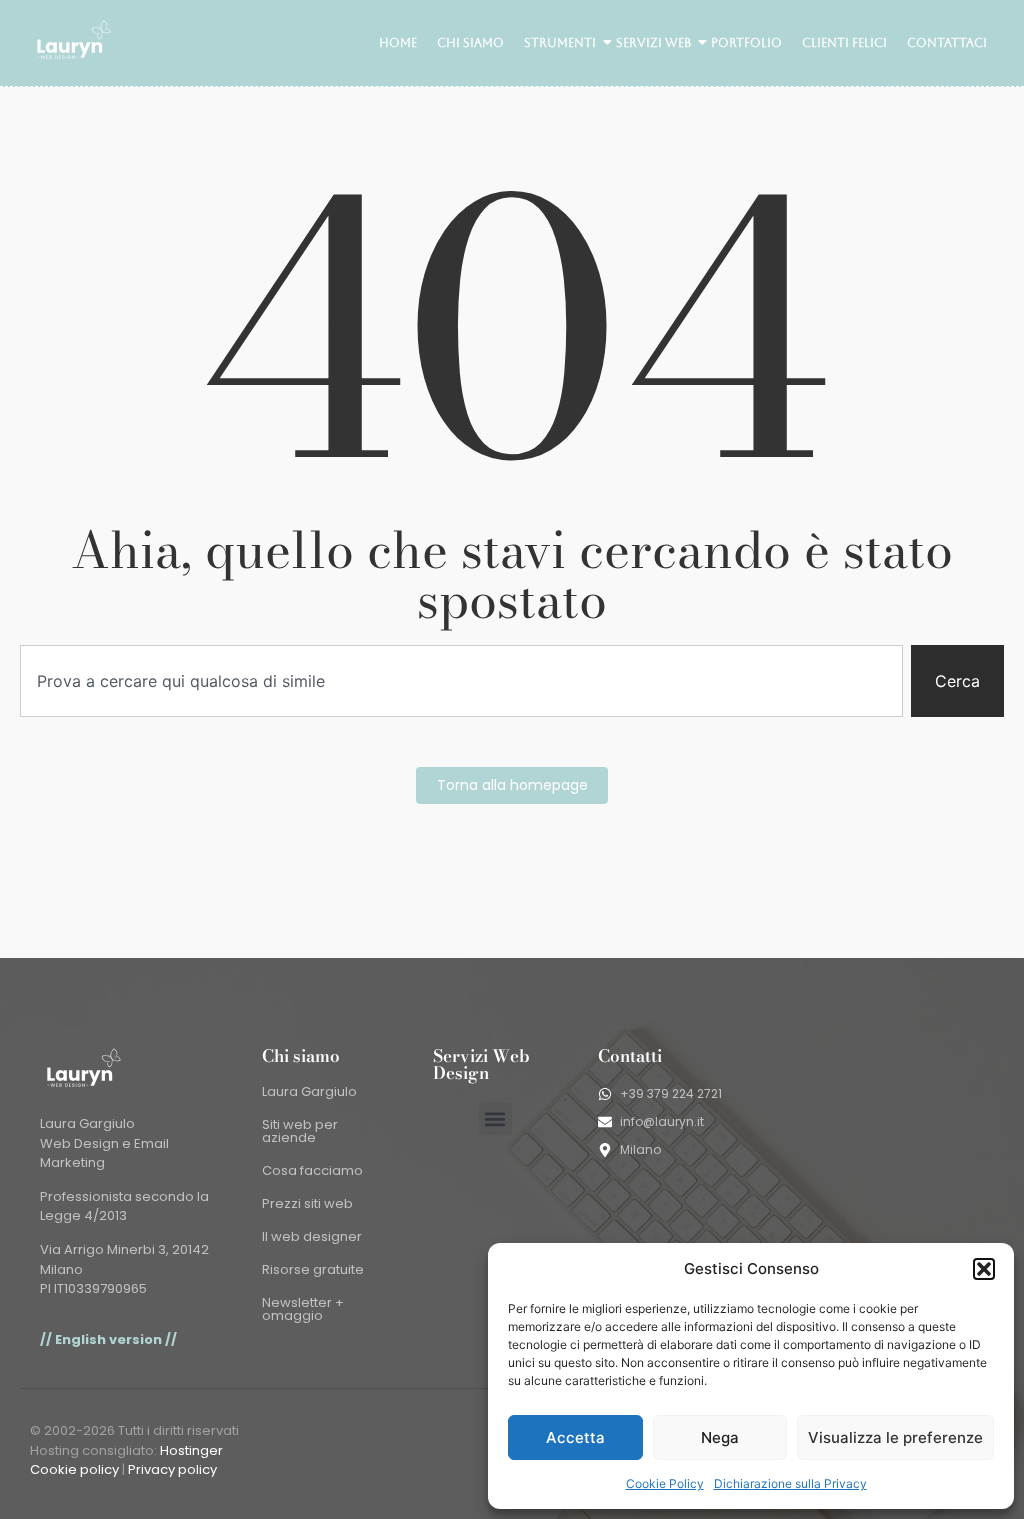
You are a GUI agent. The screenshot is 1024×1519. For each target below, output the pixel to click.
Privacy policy (172, 1469)
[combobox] (461, 681)
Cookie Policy (665, 1483)
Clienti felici (844, 43)
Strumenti (560, 43)
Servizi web (653, 43)
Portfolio (746, 43)
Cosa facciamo (312, 1170)
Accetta (575, 1437)
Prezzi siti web (307, 1203)
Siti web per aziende (300, 1131)
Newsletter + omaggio (303, 1309)
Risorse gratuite (313, 1269)
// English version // (108, 1339)
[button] (984, 1269)
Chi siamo (470, 43)
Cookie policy (74, 1469)
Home (398, 43)
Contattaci (947, 43)
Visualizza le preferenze (895, 1437)
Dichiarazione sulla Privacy (790, 1483)
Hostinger (191, 1450)
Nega (720, 1437)
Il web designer (312, 1236)
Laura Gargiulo (309, 1091)
